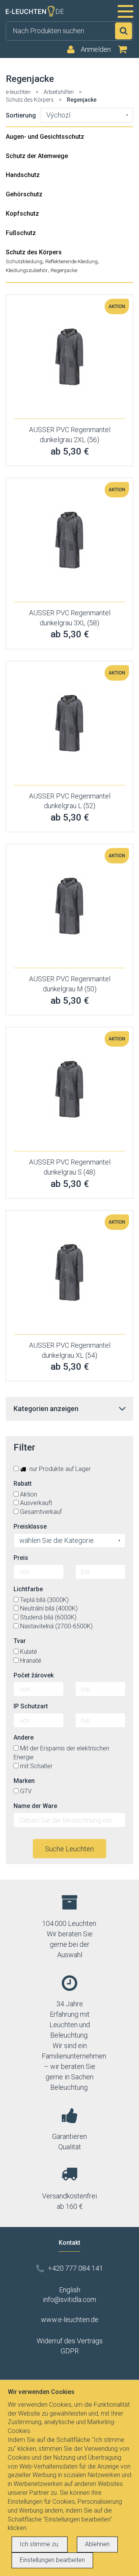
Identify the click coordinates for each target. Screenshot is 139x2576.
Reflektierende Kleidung (71, 261)
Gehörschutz (24, 194)
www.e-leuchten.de (70, 2320)
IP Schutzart (31, 1706)
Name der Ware (35, 1806)
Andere (24, 1737)
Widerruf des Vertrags (70, 2341)
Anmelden (96, 49)
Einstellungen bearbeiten (52, 2560)
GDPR (70, 2351)
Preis (21, 1558)
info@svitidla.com (69, 2299)
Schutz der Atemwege (37, 156)
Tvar (20, 1641)
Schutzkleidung (24, 261)
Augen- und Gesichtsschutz (45, 137)
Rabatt (23, 1484)
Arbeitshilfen (59, 92)
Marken (24, 1781)
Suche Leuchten (69, 1849)
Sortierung (21, 115)
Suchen (124, 31)
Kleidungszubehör (27, 270)
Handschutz (23, 175)
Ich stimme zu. (40, 2544)
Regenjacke (64, 270)
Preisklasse (30, 1526)
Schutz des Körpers (30, 100)
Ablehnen (97, 2544)
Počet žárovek (34, 1675)
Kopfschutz (22, 214)
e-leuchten (18, 92)
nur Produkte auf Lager (59, 1469)
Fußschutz (21, 233)
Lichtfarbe (28, 1589)
